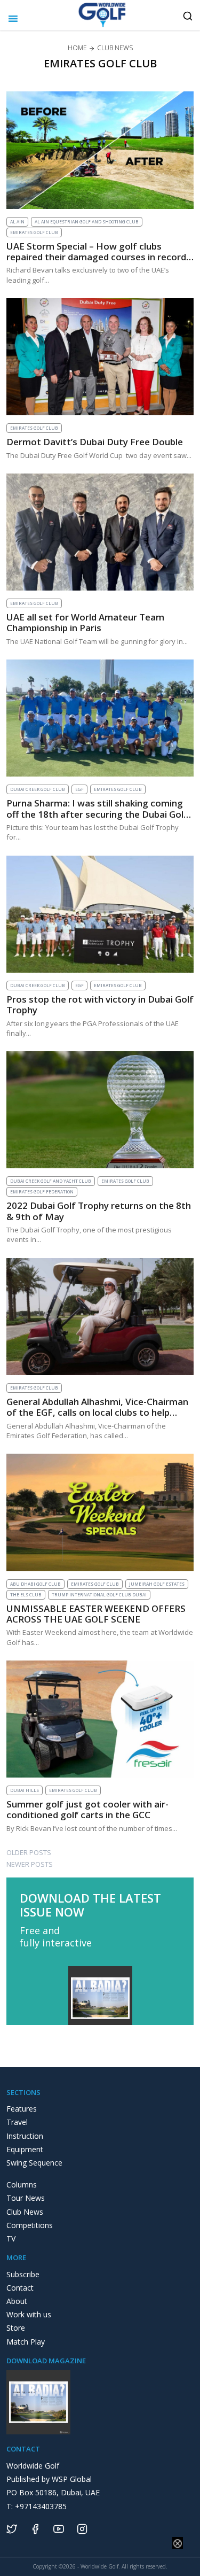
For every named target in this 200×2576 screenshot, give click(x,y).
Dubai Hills (25, 1790)
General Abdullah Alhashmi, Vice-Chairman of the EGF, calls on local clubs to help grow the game (97, 1413)
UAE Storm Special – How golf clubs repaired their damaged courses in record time (96, 257)
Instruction (25, 2136)
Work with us (29, 2314)
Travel (17, 2122)
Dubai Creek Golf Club (38, 789)
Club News (25, 2212)
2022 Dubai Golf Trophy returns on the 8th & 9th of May (99, 1211)
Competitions (30, 2225)
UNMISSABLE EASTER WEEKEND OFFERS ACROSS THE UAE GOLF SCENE (96, 1614)
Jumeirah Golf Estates (157, 1584)
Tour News (26, 2198)
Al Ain (17, 222)
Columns (22, 2185)
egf (79, 789)
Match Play (26, 2342)
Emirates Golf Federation (42, 1192)
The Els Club (26, 1595)
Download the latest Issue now (90, 1905)
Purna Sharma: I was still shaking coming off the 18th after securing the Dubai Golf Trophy (97, 814)
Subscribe (23, 2274)
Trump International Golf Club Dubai (99, 1595)
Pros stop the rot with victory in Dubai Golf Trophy (100, 1004)
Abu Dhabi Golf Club (35, 1584)
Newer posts (30, 1864)
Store (16, 2328)
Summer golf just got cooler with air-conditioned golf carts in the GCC (87, 1809)
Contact (20, 2288)
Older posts (29, 1852)
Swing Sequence (34, 2163)
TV (11, 2239)
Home (77, 48)
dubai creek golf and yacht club (51, 1181)
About (17, 2301)
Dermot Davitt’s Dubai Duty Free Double (95, 442)
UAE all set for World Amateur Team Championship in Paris (85, 622)
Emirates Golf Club (34, 232)
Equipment (25, 2149)
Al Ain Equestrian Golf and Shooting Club (87, 222)
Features (22, 2109)
